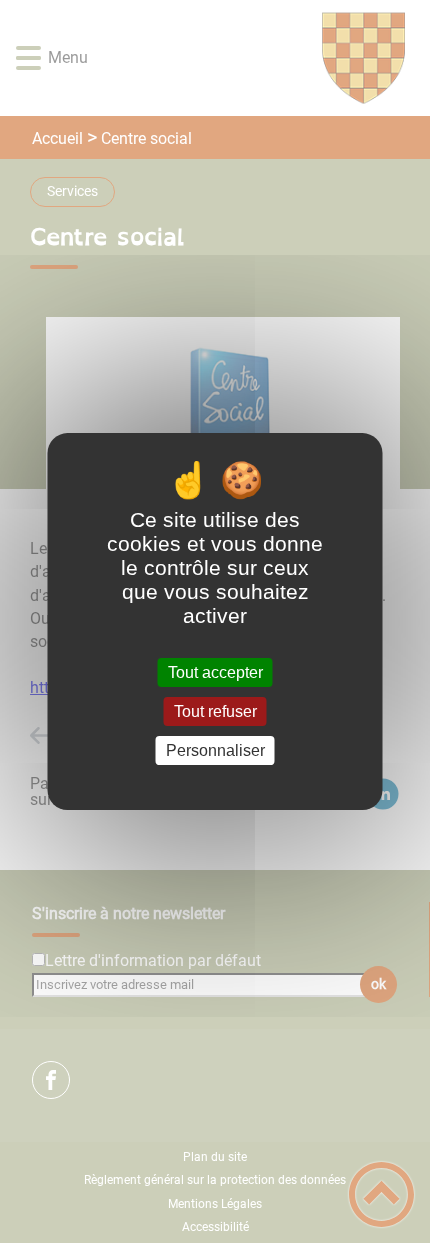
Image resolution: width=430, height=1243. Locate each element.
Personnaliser (215, 750)
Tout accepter (215, 672)
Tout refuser (215, 711)
